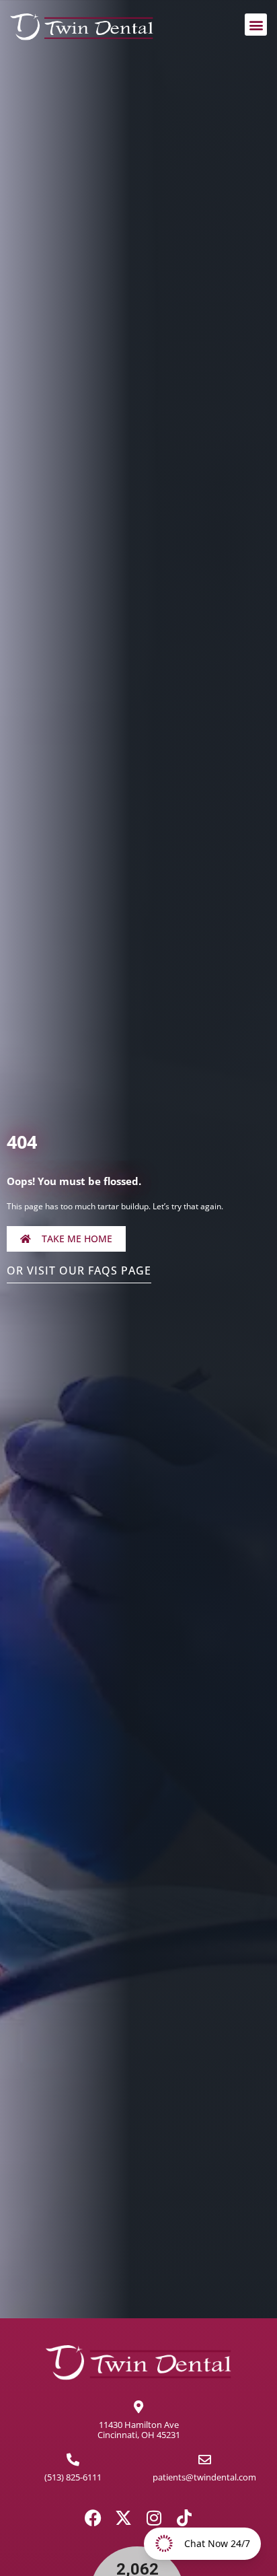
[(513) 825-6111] (73, 2459)
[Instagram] (154, 2518)
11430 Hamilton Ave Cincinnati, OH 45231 (139, 2430)
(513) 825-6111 (73, 2477)
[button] (256, 25)
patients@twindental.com (204, 2477)
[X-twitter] (123, 2518)
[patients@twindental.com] (205, 2459)
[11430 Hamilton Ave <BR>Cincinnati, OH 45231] (139, 2407)
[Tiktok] (184, 2518)
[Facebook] (93, 2518)
